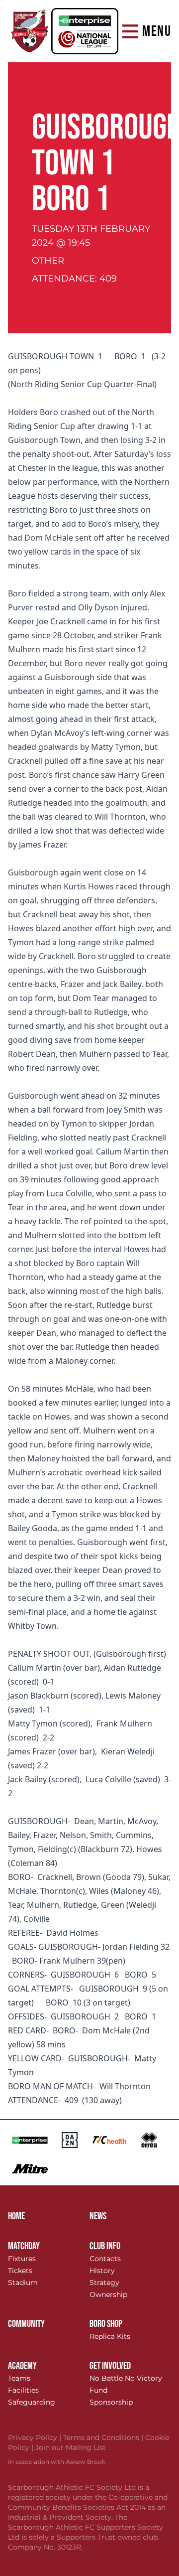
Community (26, 2324)
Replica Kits (110, 2336)
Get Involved (110, 2366)
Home (16, 2216)
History (102, 2271)
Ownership (108, 2294)
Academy (22, 2366)
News (98, 2216)
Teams (19, 2378)
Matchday (24, 2246)
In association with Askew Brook (57, 2462)
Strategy (104, 2283)
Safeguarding (32, 2402)
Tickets (20, 2271)
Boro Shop (106, 2324)
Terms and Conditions (104, 2437)
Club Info (105, 2246)
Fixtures (22, 2259)
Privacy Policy (36, 2437)
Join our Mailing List (71, 2447)
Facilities (23, 2390)
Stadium (23, 2283)
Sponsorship (111, 2402)
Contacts (105, 2259)
